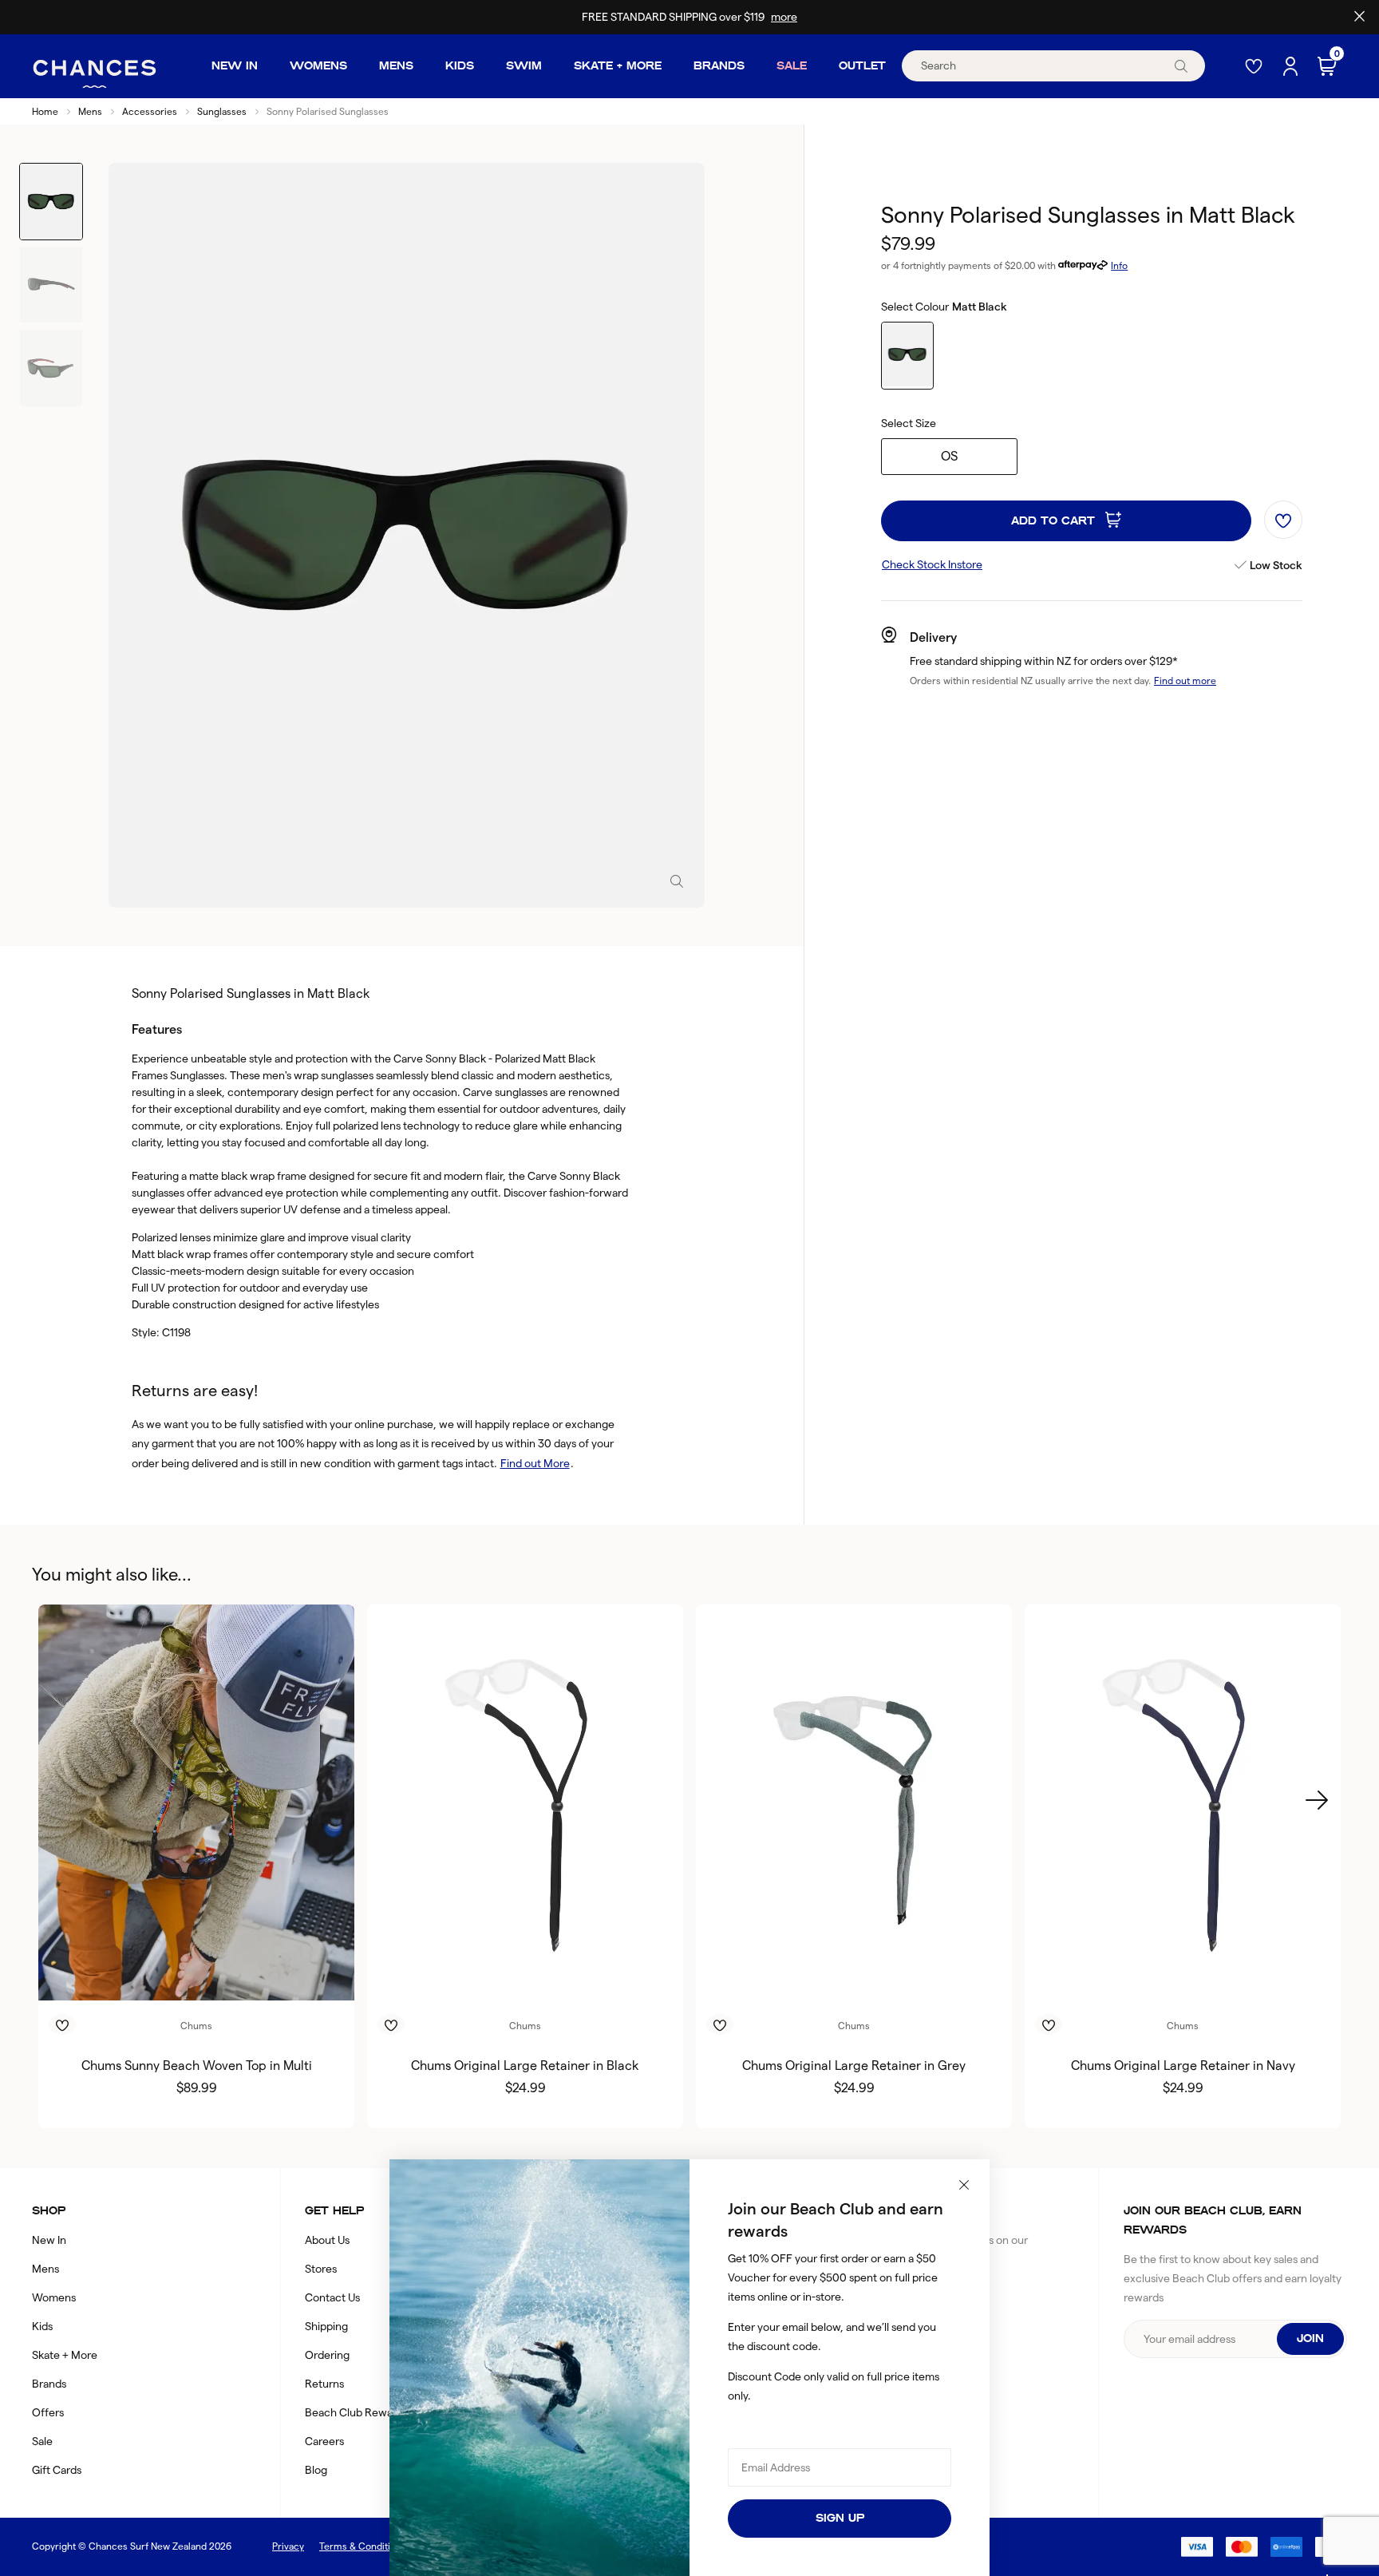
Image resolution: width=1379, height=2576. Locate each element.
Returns (324, 2384)
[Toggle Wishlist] (1283, 520)
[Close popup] (964, 2185)
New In (235, 66)
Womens (318, 66)
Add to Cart (1055, 521)
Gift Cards (57, 2470)
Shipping (326, 2326)
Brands (719, 66)
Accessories (150, 111)
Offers (48, 2412)
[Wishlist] (1255, 66)
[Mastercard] (1242, 2547)
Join (1310, 2339)
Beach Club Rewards (356, 2412)
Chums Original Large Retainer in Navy (1183, 2066)
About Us (327, 2240)
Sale (792, 66)
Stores (321, 2269)
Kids (460, 66)
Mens (396, 66)
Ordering (327, 2355)
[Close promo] (1359, 17)
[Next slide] (51, 409)
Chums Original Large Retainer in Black (525, 2066)
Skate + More (618, 66)
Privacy (288, 2546)
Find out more (1185, 681)
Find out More (535, 1463)
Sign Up (840, 2518)
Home (45, 111)
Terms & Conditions (363, 2546)
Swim (524, 66)
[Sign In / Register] (1292, 66)
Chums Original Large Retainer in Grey (854, 2066)
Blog (316, 2470)
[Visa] (1197, 2547)
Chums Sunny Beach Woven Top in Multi (197, 2066)
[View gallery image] (51, 202)
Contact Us (332, 2297)
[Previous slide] (51, 163)
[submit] (1181, 66)
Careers (324, 2441)
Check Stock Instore (932, 564)
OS (526, 1974)
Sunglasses (222, 111)
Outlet (862, 66)
